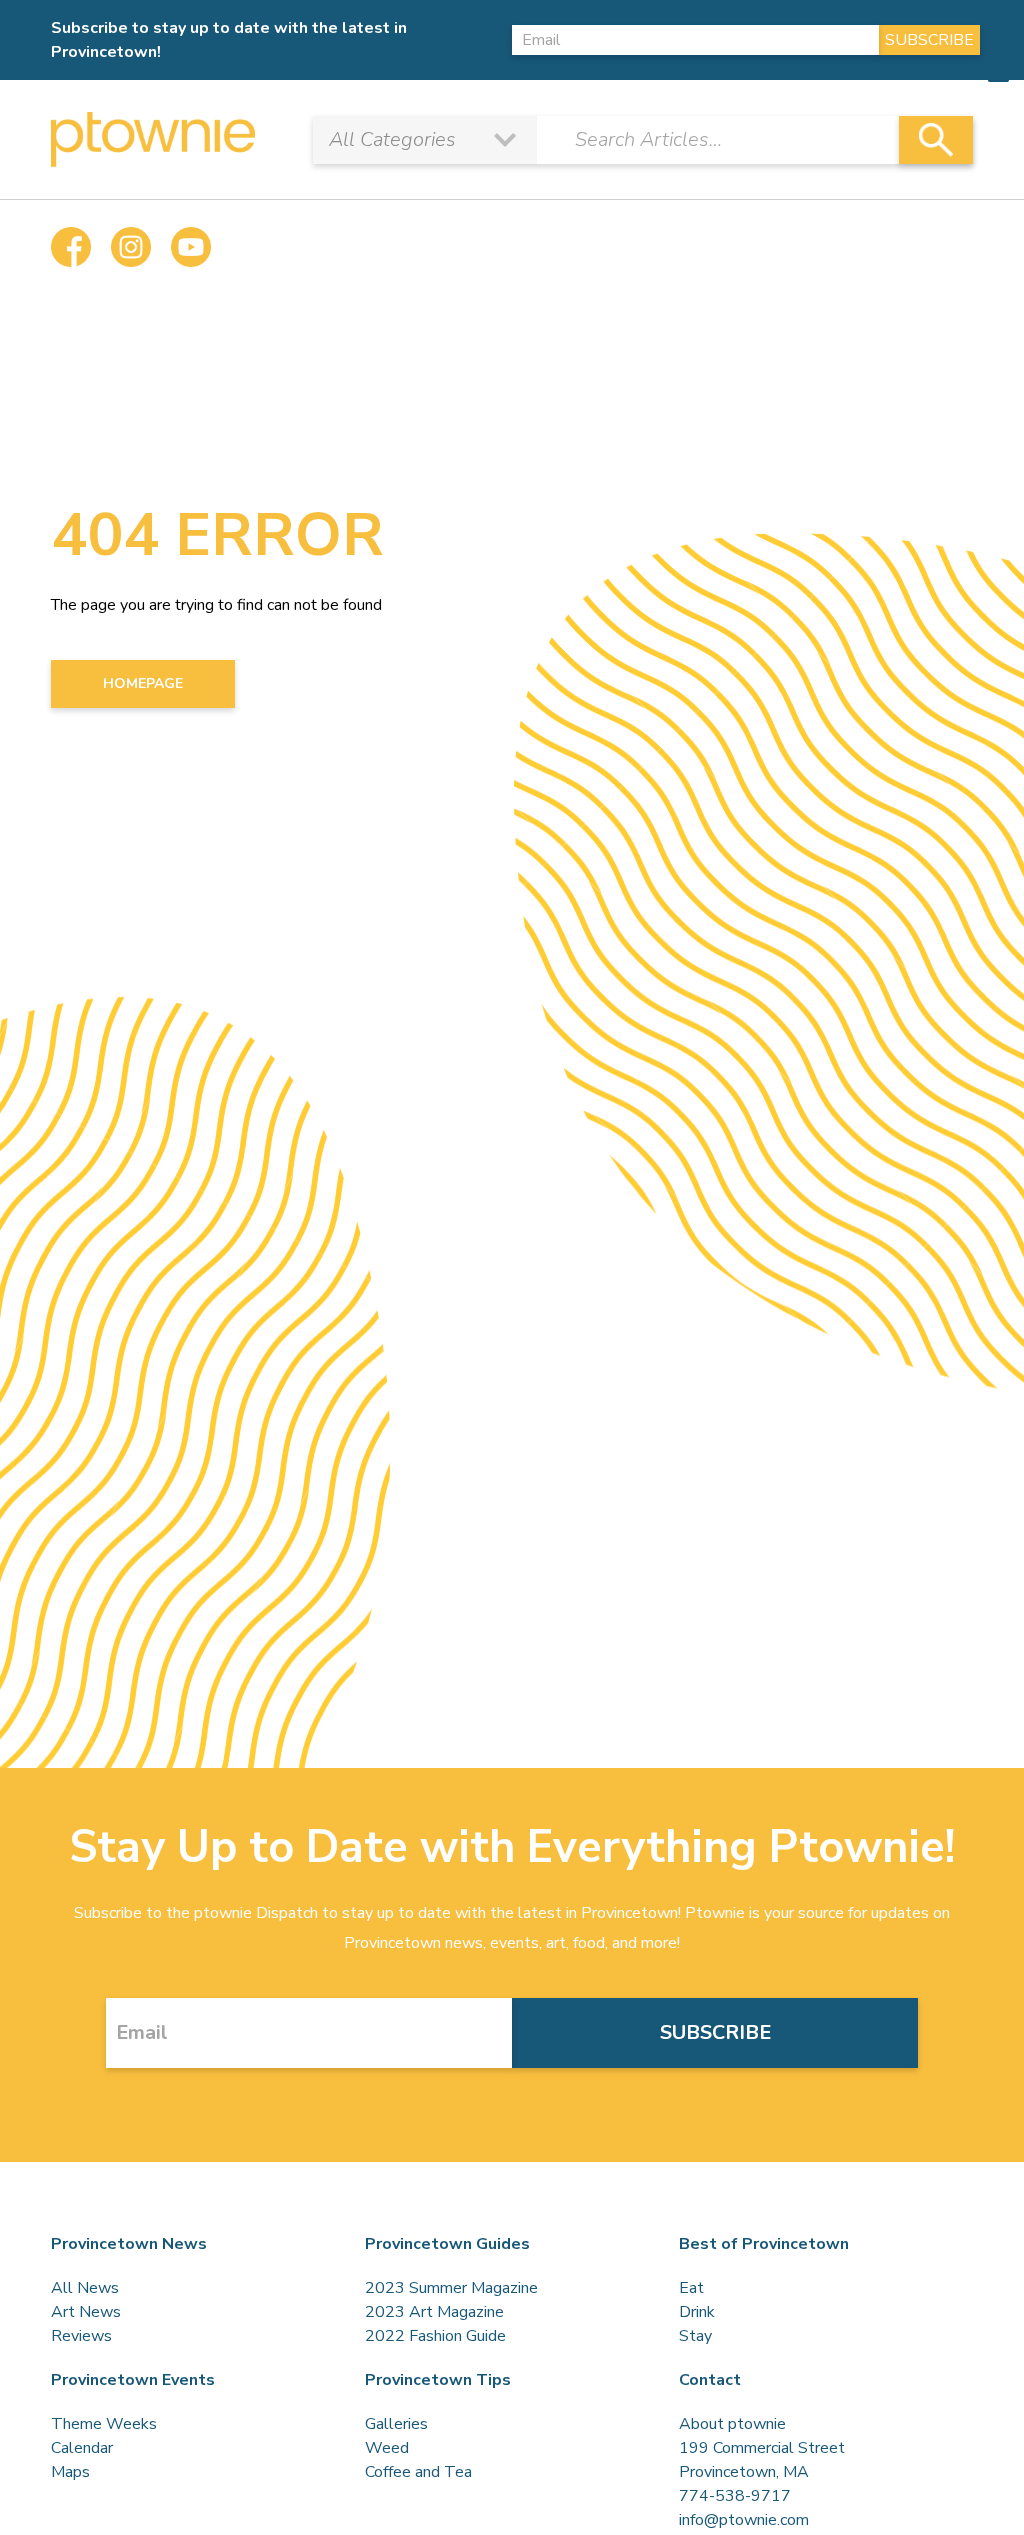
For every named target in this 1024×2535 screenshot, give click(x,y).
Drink (697, 2312)
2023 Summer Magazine (451, 2288)
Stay (695, 2336)
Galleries (396, 2424)
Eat (691, 2288)
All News (85, 2288)
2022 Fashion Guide (435, 2336)
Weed (387, 2448)
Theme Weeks (104, 2424)
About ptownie (732, 2424)
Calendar (82, 2448)
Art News (86, 2312)
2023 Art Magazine (434, 2312)
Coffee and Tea (418, 2472)
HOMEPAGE (143, 683)
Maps (70, 2472)
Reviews (81, 2336)
